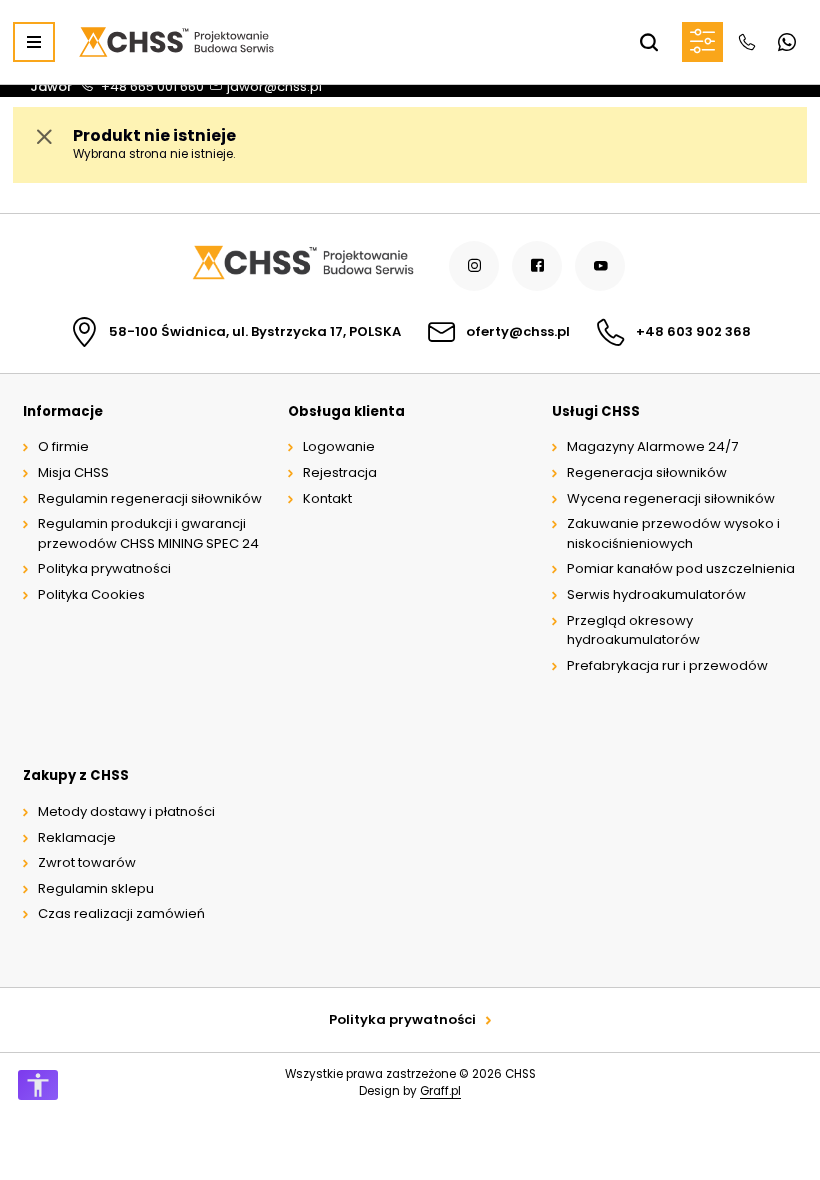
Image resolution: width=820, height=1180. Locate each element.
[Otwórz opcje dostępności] (38, 1085)
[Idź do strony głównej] (176, 42)
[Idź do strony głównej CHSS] (302, 265)
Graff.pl (440, 1091)
